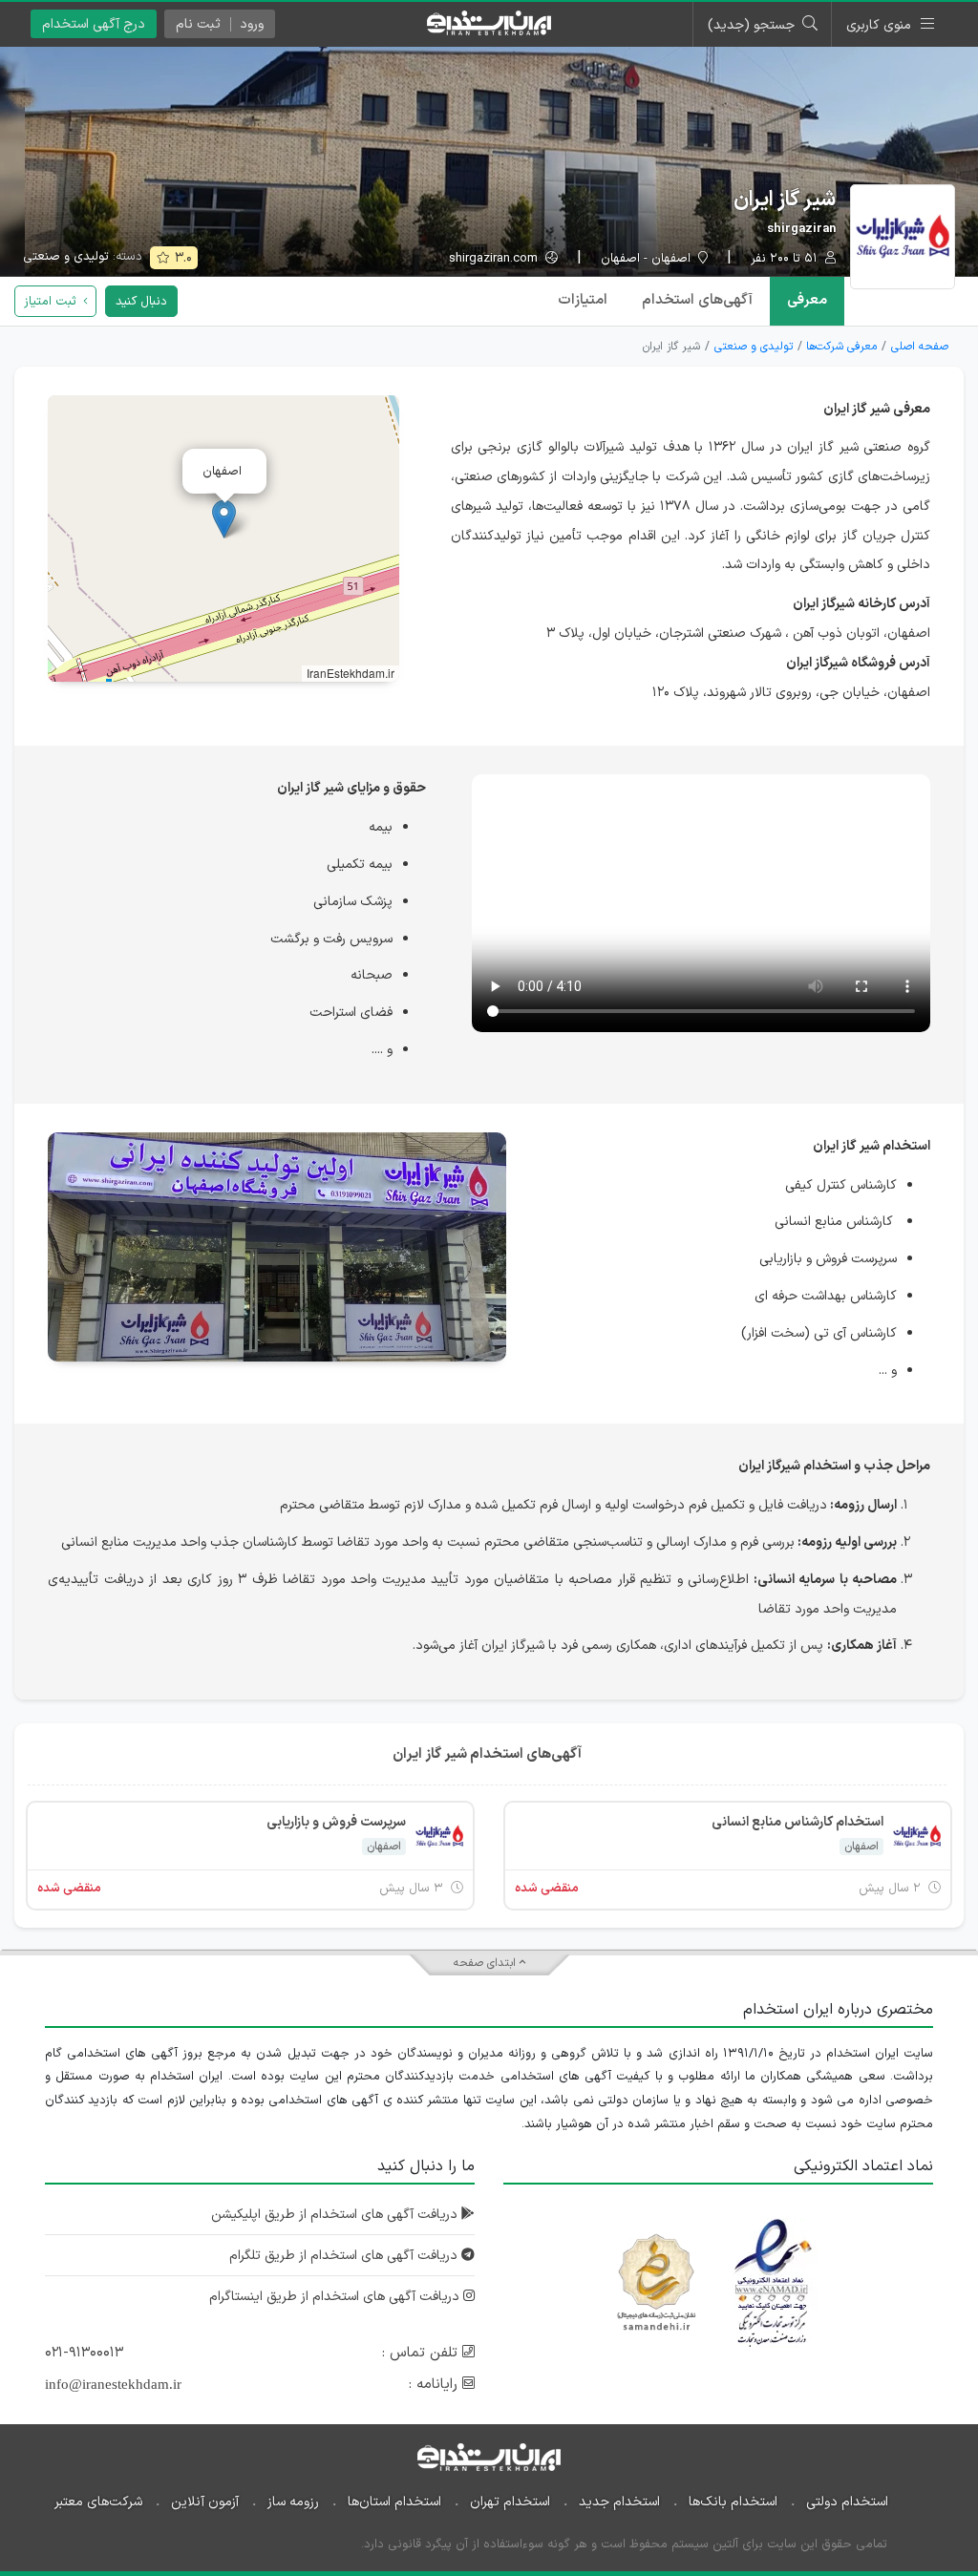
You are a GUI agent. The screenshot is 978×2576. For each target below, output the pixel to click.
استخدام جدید (619, 2502)
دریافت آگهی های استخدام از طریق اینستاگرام (336, 2297)
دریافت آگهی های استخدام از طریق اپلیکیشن (336, 2215)
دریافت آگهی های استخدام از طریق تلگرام (345, 2256)
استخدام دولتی (847, 2502)
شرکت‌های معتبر (98, 2502)
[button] (224, 519)
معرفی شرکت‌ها (841, 347)
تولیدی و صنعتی (66, 257)
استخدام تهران (510, 2502)
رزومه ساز (293, 2502)
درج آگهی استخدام (94, 24)
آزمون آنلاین (205, 2502)
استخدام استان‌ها (394, 2502)
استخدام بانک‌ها (733, 2502)
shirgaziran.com (495, 259)
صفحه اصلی (920, 347)
